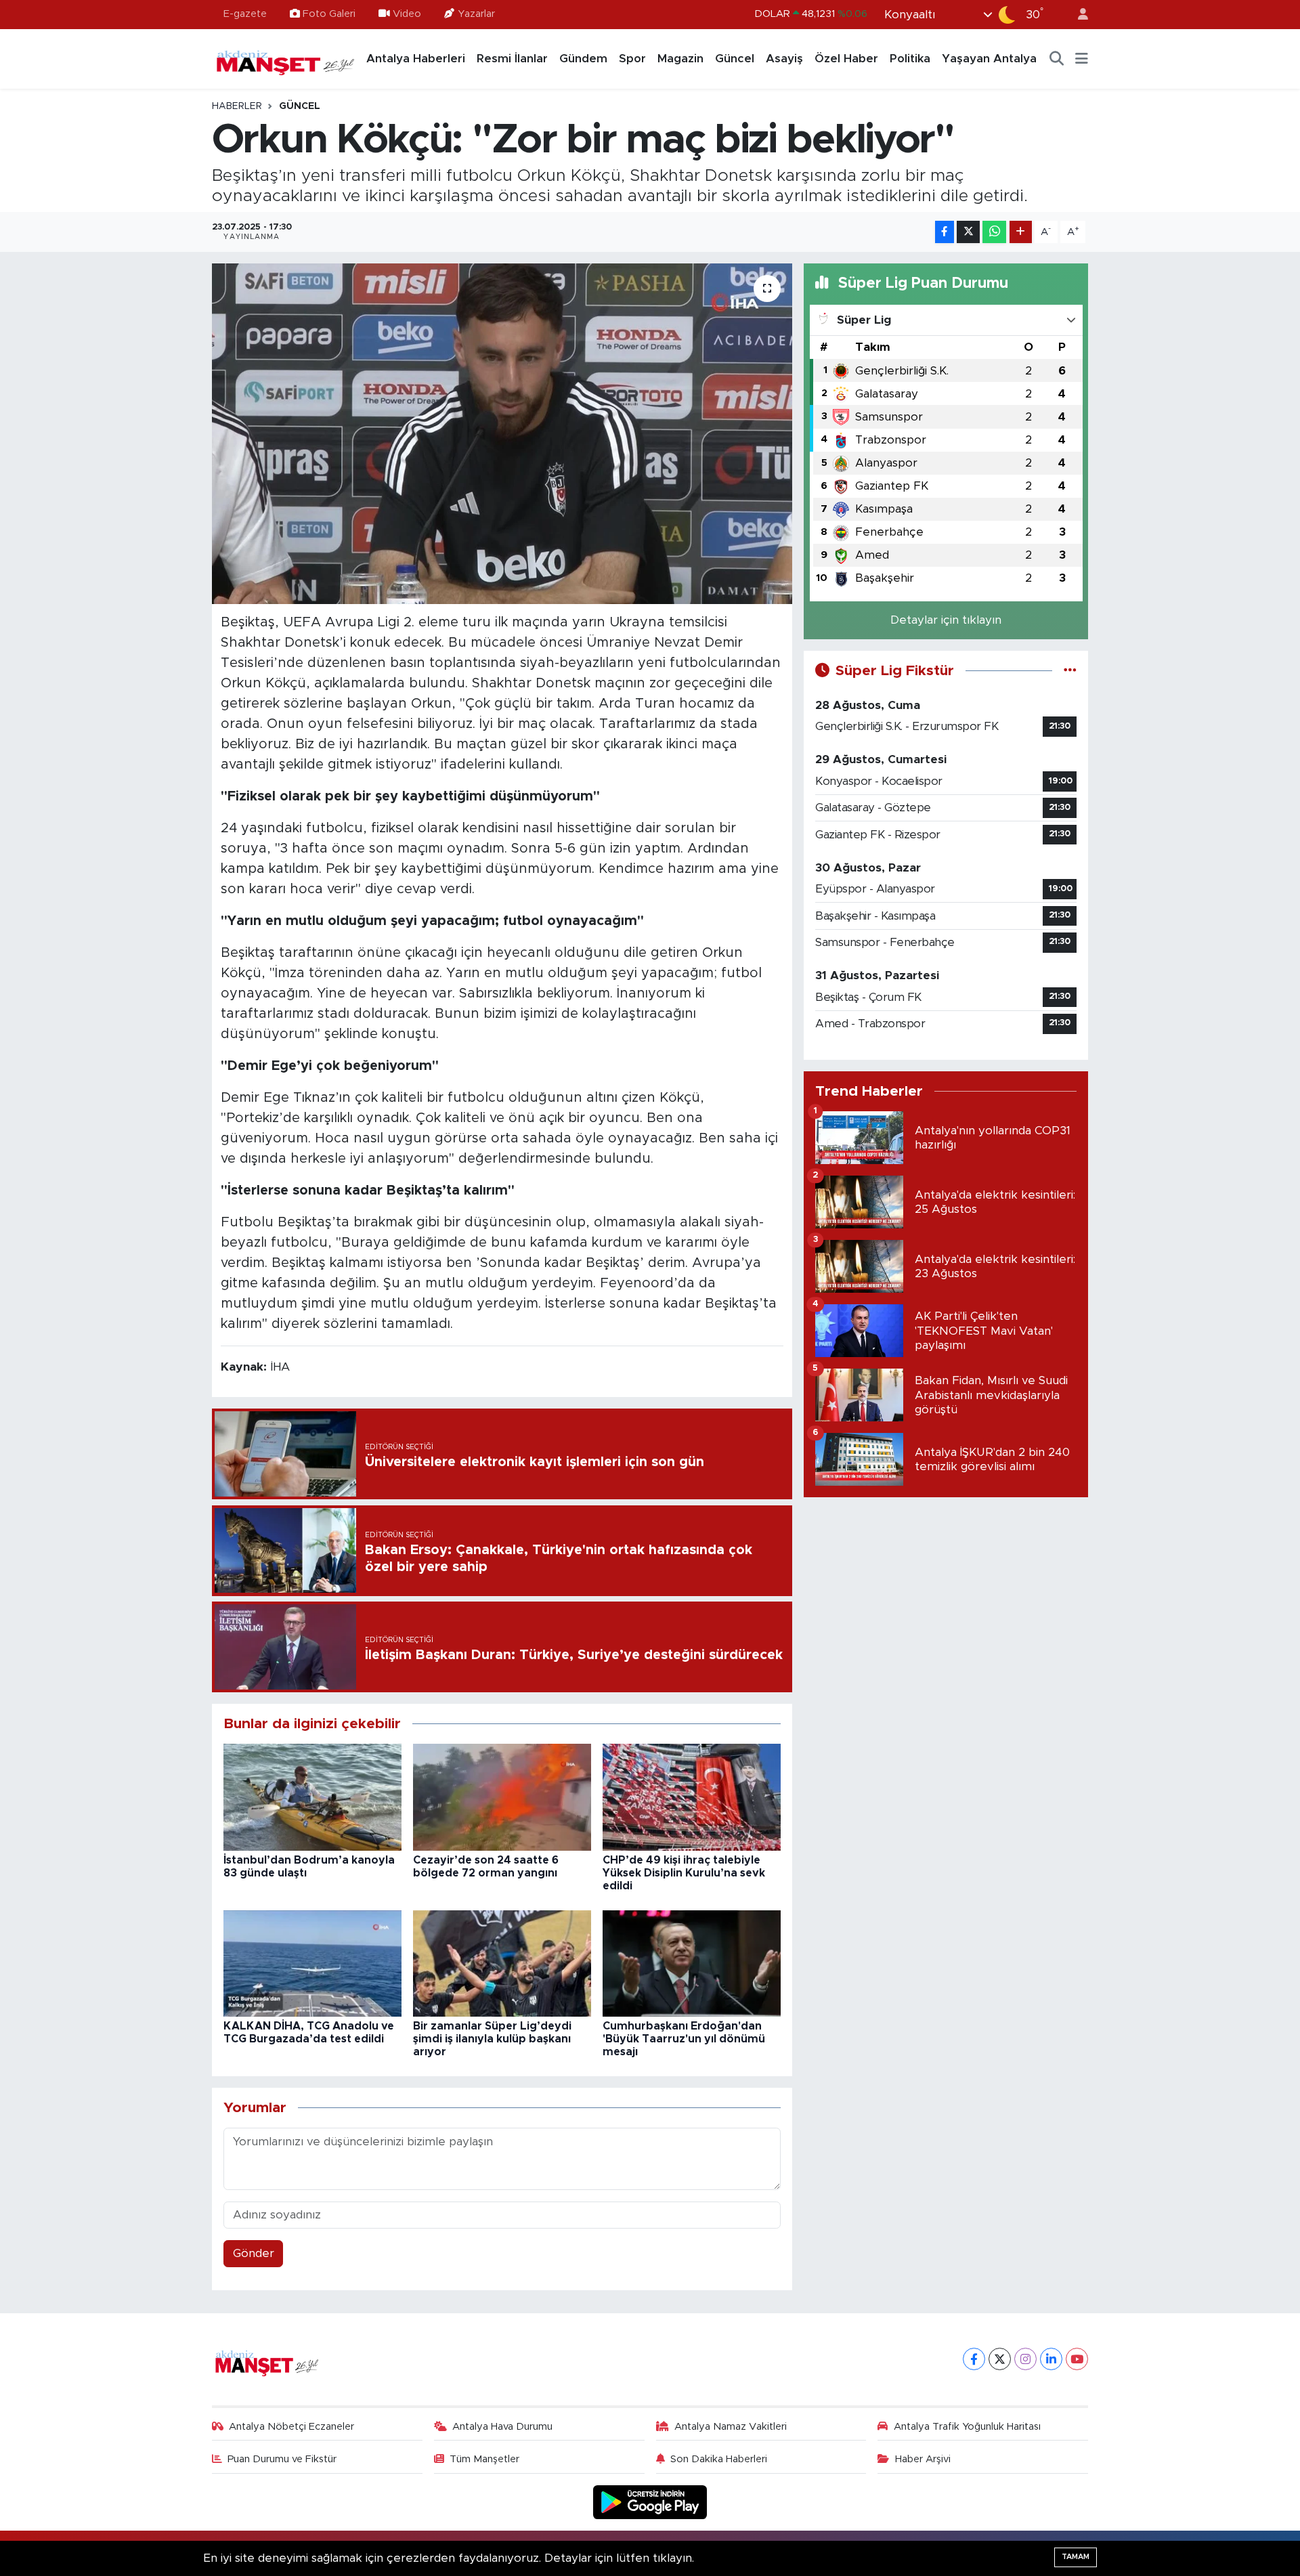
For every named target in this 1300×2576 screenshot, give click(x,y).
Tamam (1076, 2557)
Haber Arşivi (923, 2459)
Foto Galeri (329, 14)
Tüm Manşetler (484, 2459)
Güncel (735, 59)
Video (407, 14)
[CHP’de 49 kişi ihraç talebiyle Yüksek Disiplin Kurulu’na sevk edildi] (692, 1797)
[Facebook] (974, 2359)
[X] (1000, 2359)
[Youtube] (1077, 2359)
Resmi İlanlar (512, 59)
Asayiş (784, 59)
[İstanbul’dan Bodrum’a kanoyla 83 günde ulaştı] (312, 1797)
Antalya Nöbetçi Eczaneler (291, 2427)
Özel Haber (846, 59)
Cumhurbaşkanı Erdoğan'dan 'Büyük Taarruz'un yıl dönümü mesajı (684, 2039)
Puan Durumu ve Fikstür (282, 2459)
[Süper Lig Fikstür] (1070, 671)
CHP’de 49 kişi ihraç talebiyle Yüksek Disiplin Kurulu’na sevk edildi (684, 1873)
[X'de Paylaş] (968, 232)
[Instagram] (1025, 2359)
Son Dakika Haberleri (719, 2459)
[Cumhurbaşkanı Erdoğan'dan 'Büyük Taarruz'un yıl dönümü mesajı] (692, 1963)
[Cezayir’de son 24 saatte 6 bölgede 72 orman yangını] (502, 1797)
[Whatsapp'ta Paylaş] (994, 232)
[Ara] (1057, 59)
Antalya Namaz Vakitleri (731, 2427)
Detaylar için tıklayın (946, 620)
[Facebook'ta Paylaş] (945, 232)
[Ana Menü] (1082, 59)
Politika (910, 59)
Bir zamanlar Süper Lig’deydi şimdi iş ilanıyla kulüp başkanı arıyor (492, 2039)
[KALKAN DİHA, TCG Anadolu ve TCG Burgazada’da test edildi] (312, 1963)
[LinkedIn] (1051, 2359)
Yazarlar (476, 14)
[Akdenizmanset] (286, 58)
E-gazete (245, 14)
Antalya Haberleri (416, 59)
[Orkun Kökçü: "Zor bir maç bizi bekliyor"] (502, 433)
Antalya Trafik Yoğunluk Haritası (967, 2427)
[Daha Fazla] (1021, 232)
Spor (632, 59)
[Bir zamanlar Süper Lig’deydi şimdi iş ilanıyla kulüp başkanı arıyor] (502, 1963)
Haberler (237, 106)
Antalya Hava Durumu (502, 2427)
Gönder (254, 2253)
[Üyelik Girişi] (1077, 15)
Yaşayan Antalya (989, 59)
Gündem (583, 59)
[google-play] (650, 2502)
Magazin (680, 59)
